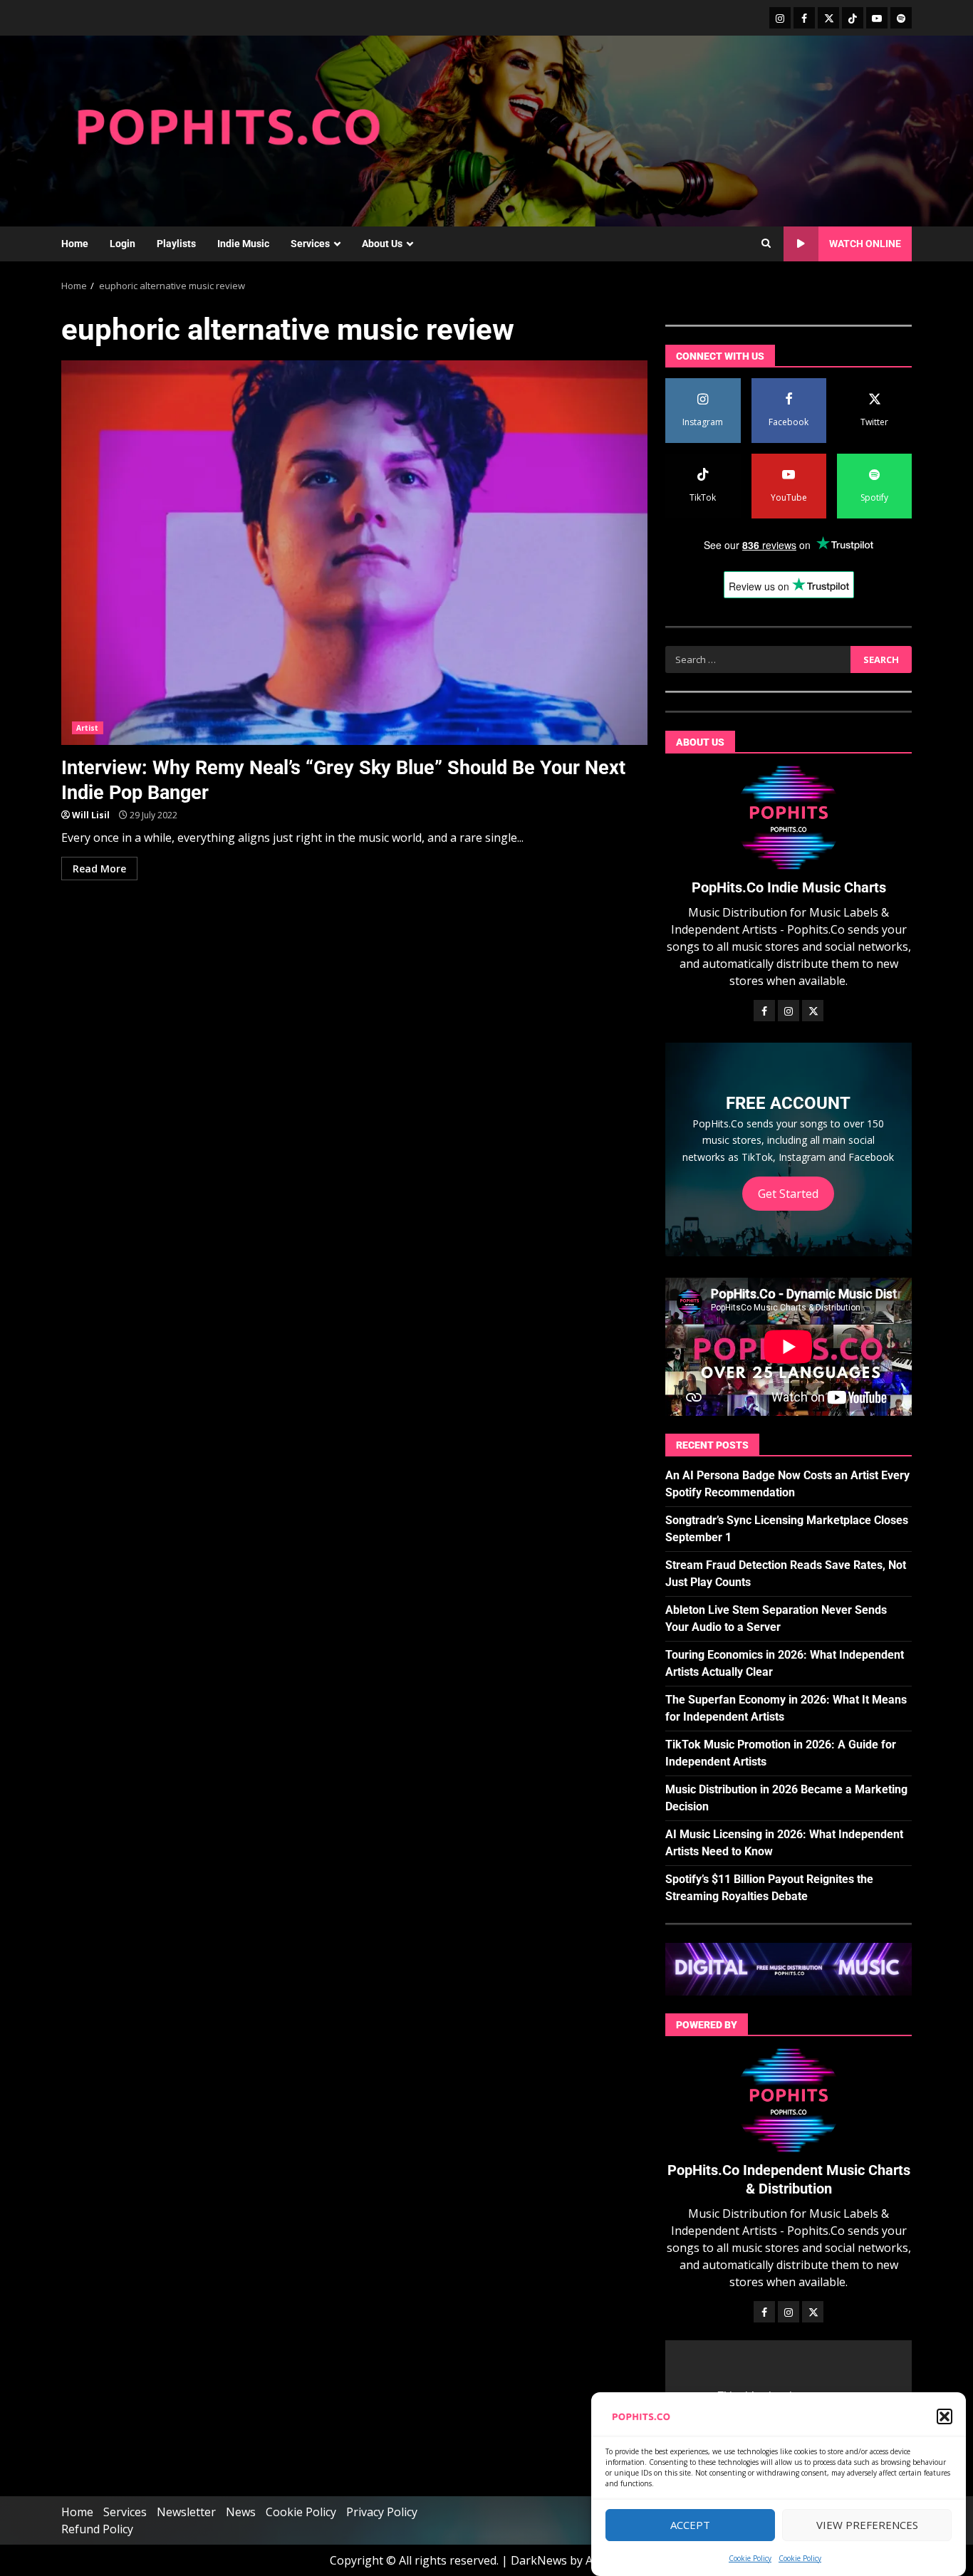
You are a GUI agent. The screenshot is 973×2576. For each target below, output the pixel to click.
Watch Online (865, 244)
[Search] (766, 244)
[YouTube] (877, 18)
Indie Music (243, 244)
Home (75, 244)
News (241, 2512)
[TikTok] (853, 18)
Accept (690, 2525)
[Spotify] (901, 18)
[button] (945, 2416)
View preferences (867, 2525)
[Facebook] (804, 18)
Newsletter (186, 2512)
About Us (382, 244)
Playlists (176, 244)
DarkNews (539, 2560)
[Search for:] (758, 659)
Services (310, 244)
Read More (99, 869)
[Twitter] (828, 18)
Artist (88, 728)
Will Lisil (91, 815)
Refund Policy (97, 2529)
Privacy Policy (382, 2512)
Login (123, 244)
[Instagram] (780, 18)
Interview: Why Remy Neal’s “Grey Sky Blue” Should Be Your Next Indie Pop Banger (354, 553)
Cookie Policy (750, 2558)
